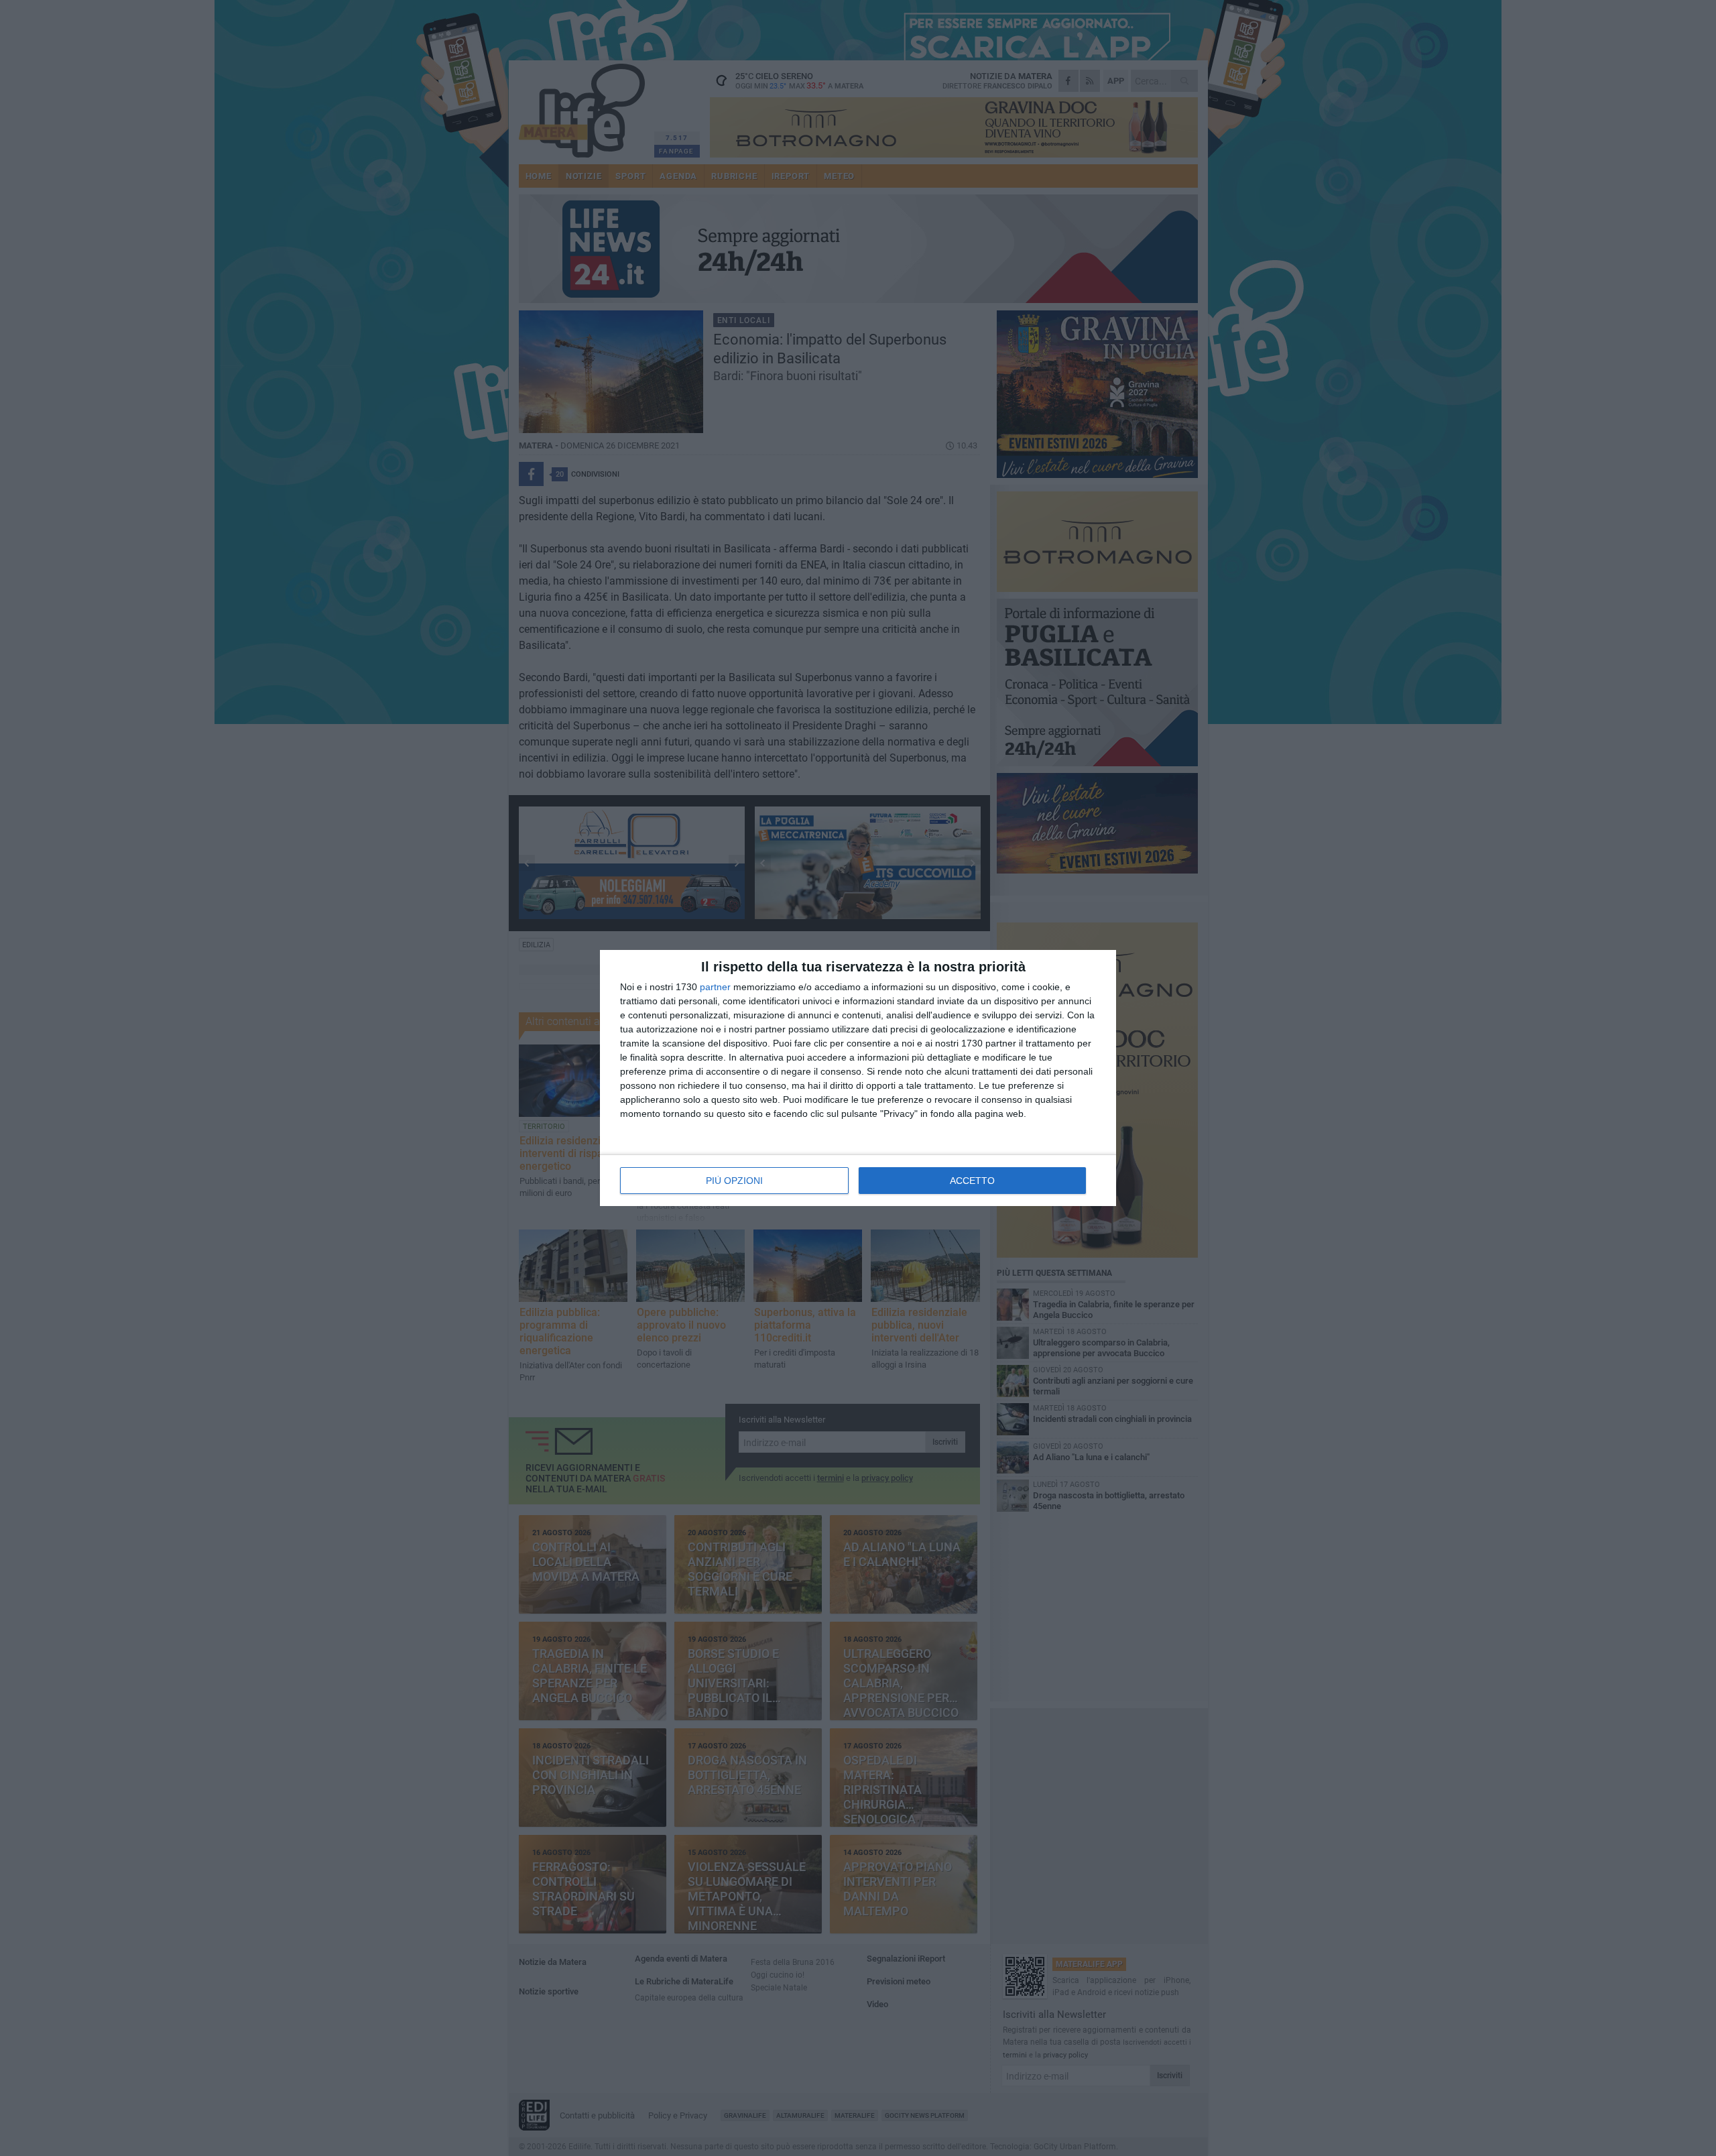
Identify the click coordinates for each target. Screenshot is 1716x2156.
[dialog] (858, 1078)
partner (715, 987)
